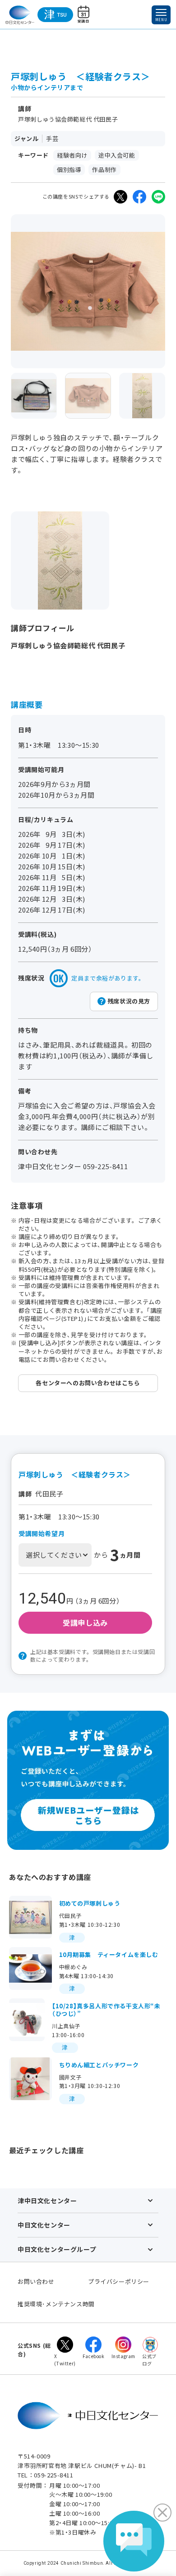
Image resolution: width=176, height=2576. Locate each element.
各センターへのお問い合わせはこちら (88, 1383)
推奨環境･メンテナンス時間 (56, 2304)
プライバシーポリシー (119, 2281)
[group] (34, 396)
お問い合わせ (36, 2281)
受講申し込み (85, 1622)
